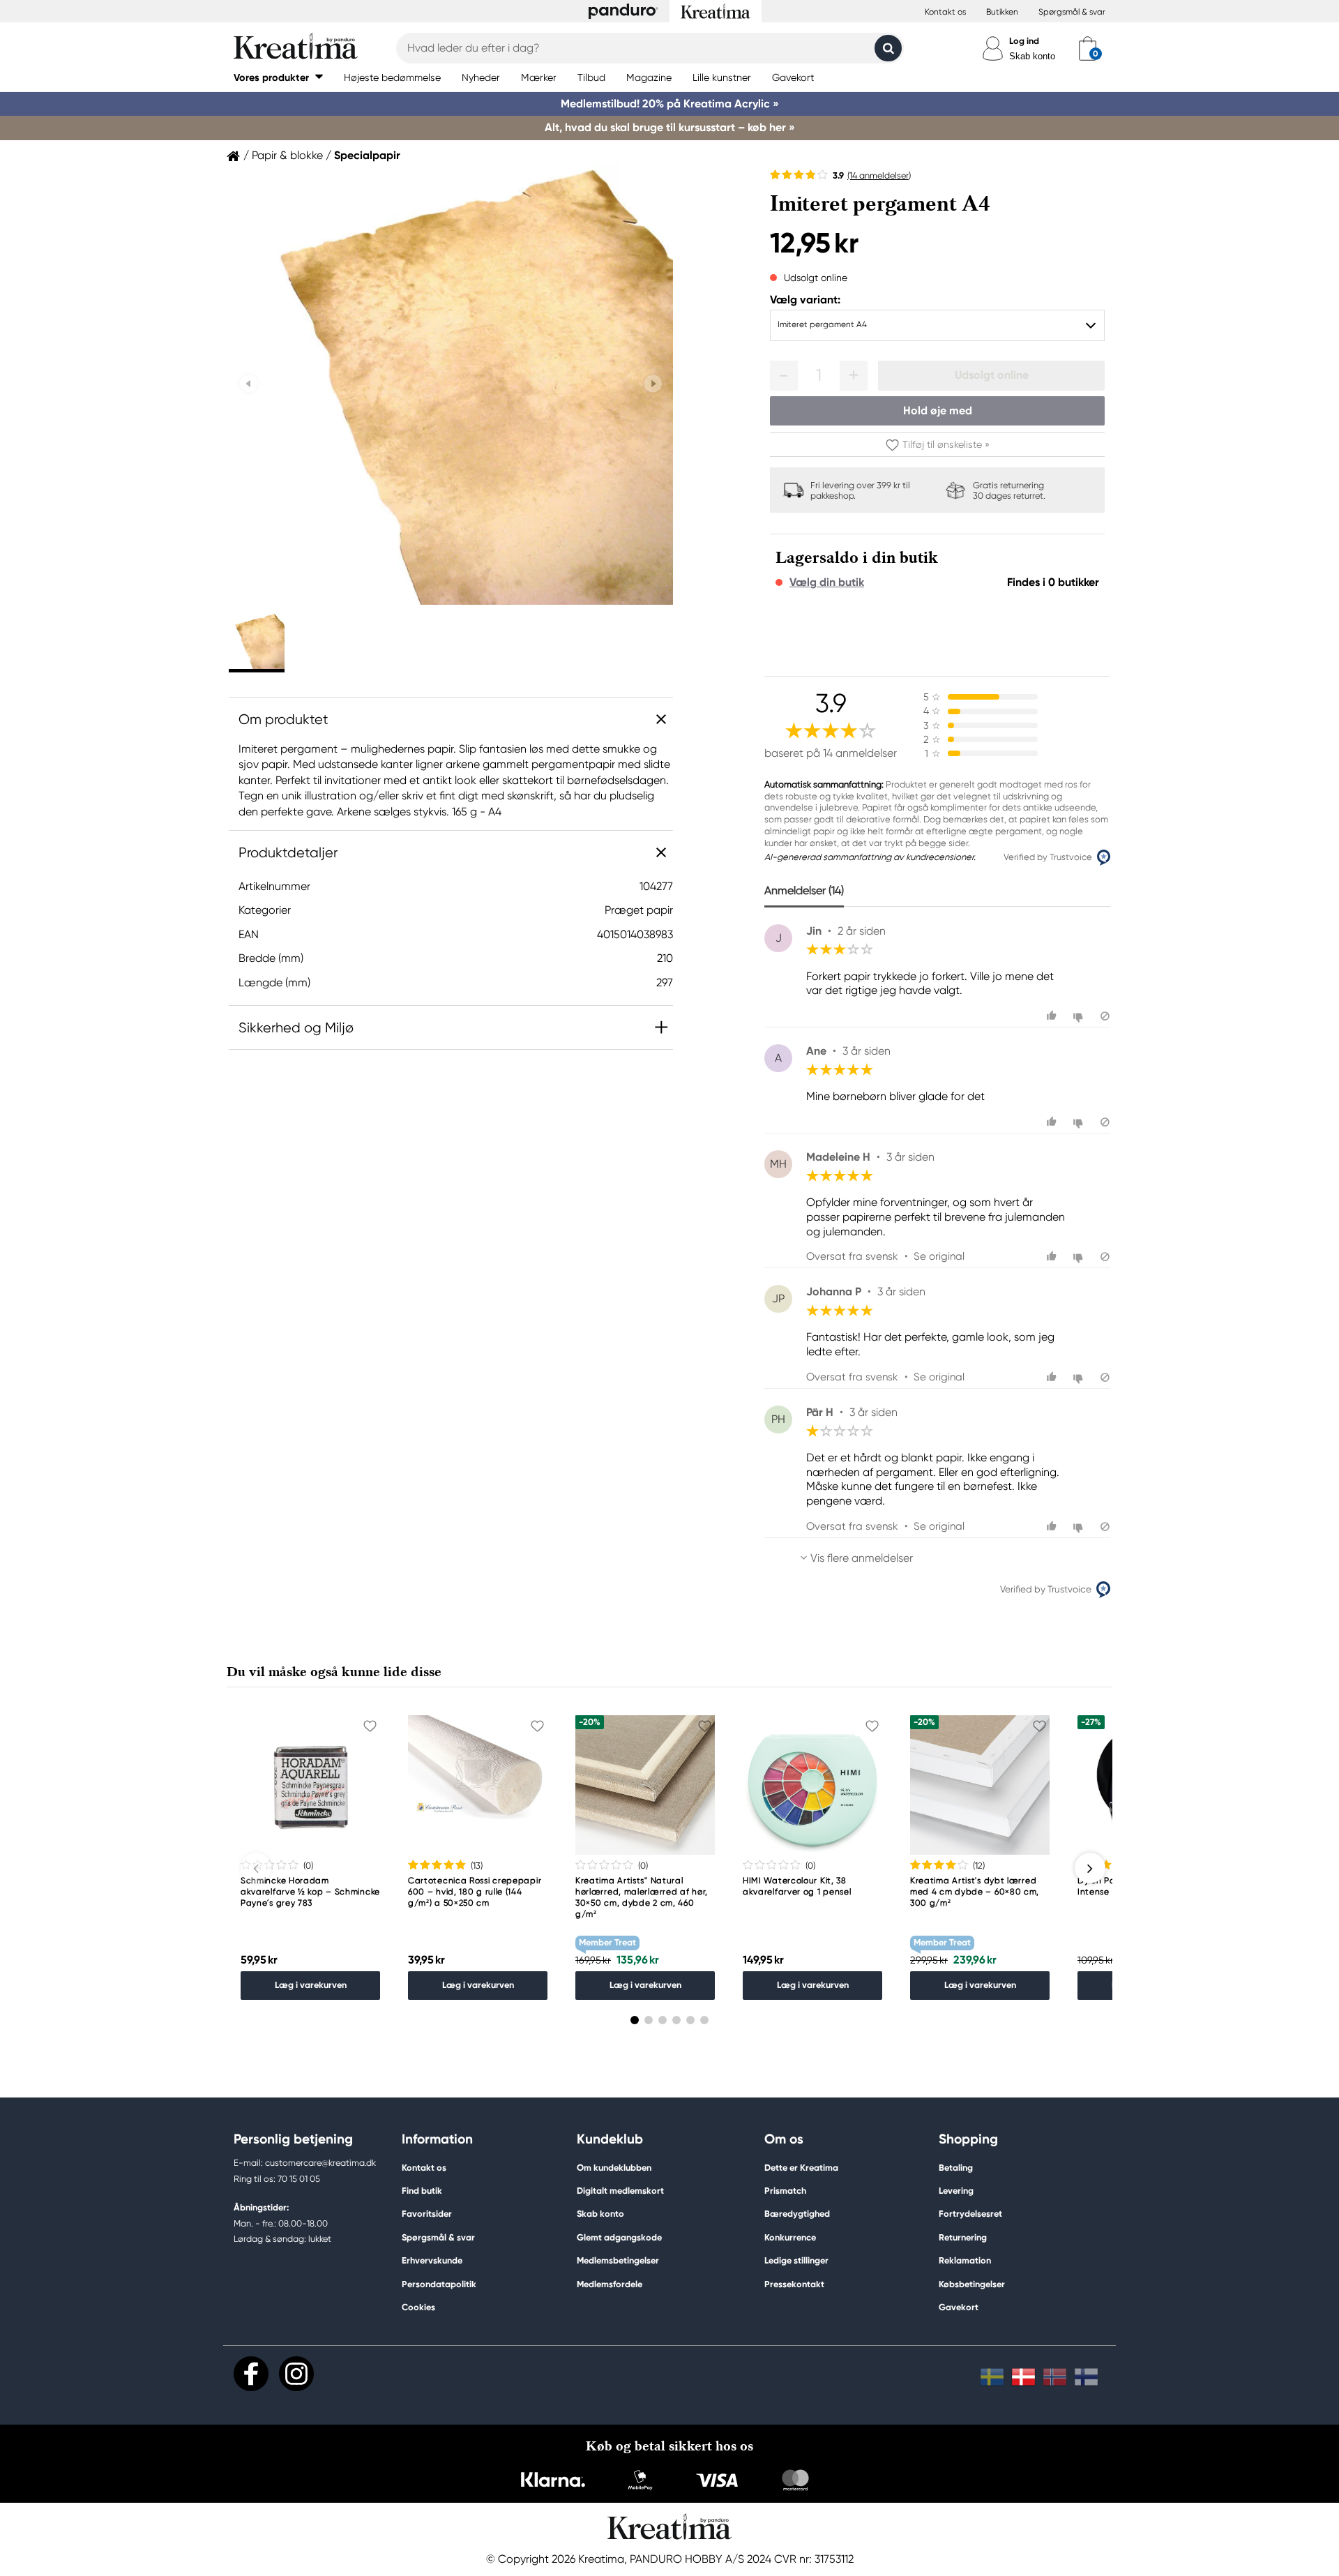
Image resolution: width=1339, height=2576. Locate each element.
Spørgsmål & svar (1072, 12)
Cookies (418, 2307)
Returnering (963, 2237)
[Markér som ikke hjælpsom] (1080, 1016)
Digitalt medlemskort (620, 2191)
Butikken (1002, 12)
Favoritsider (427, 2214)
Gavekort (959, 2307)
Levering (956, 2191)
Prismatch (785, 2191)
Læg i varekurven (311, 1985)
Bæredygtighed (797, 2214)
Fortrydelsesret (970, 2214)
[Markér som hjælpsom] (1053, 1016)
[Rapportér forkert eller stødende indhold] (1105, 1016)
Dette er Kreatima (801, 2168)
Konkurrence (790, 2237)
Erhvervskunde (432, 2260)
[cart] (1088, 48)
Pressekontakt (794, 2284)
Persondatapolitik (439, 2284)
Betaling (956, 2168)
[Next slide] (653, 384)
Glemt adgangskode (619, 2237)
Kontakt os (945, 12)
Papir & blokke (287, 156)
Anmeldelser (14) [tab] (804, 890)
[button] (278, 77)
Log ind (1024, 41)
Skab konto (1032, 56)
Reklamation (965, 2260)
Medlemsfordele (610, 2284)
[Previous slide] (249, 384)
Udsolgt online (992, 375)
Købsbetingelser (972, 2284)
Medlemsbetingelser (618, 2260)
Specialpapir (367, 156)
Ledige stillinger (796, 2260)
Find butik (422, 2191)
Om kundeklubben (614, 2168)
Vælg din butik (827, 582)
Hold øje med (938, 410)
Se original (939, 1256)
